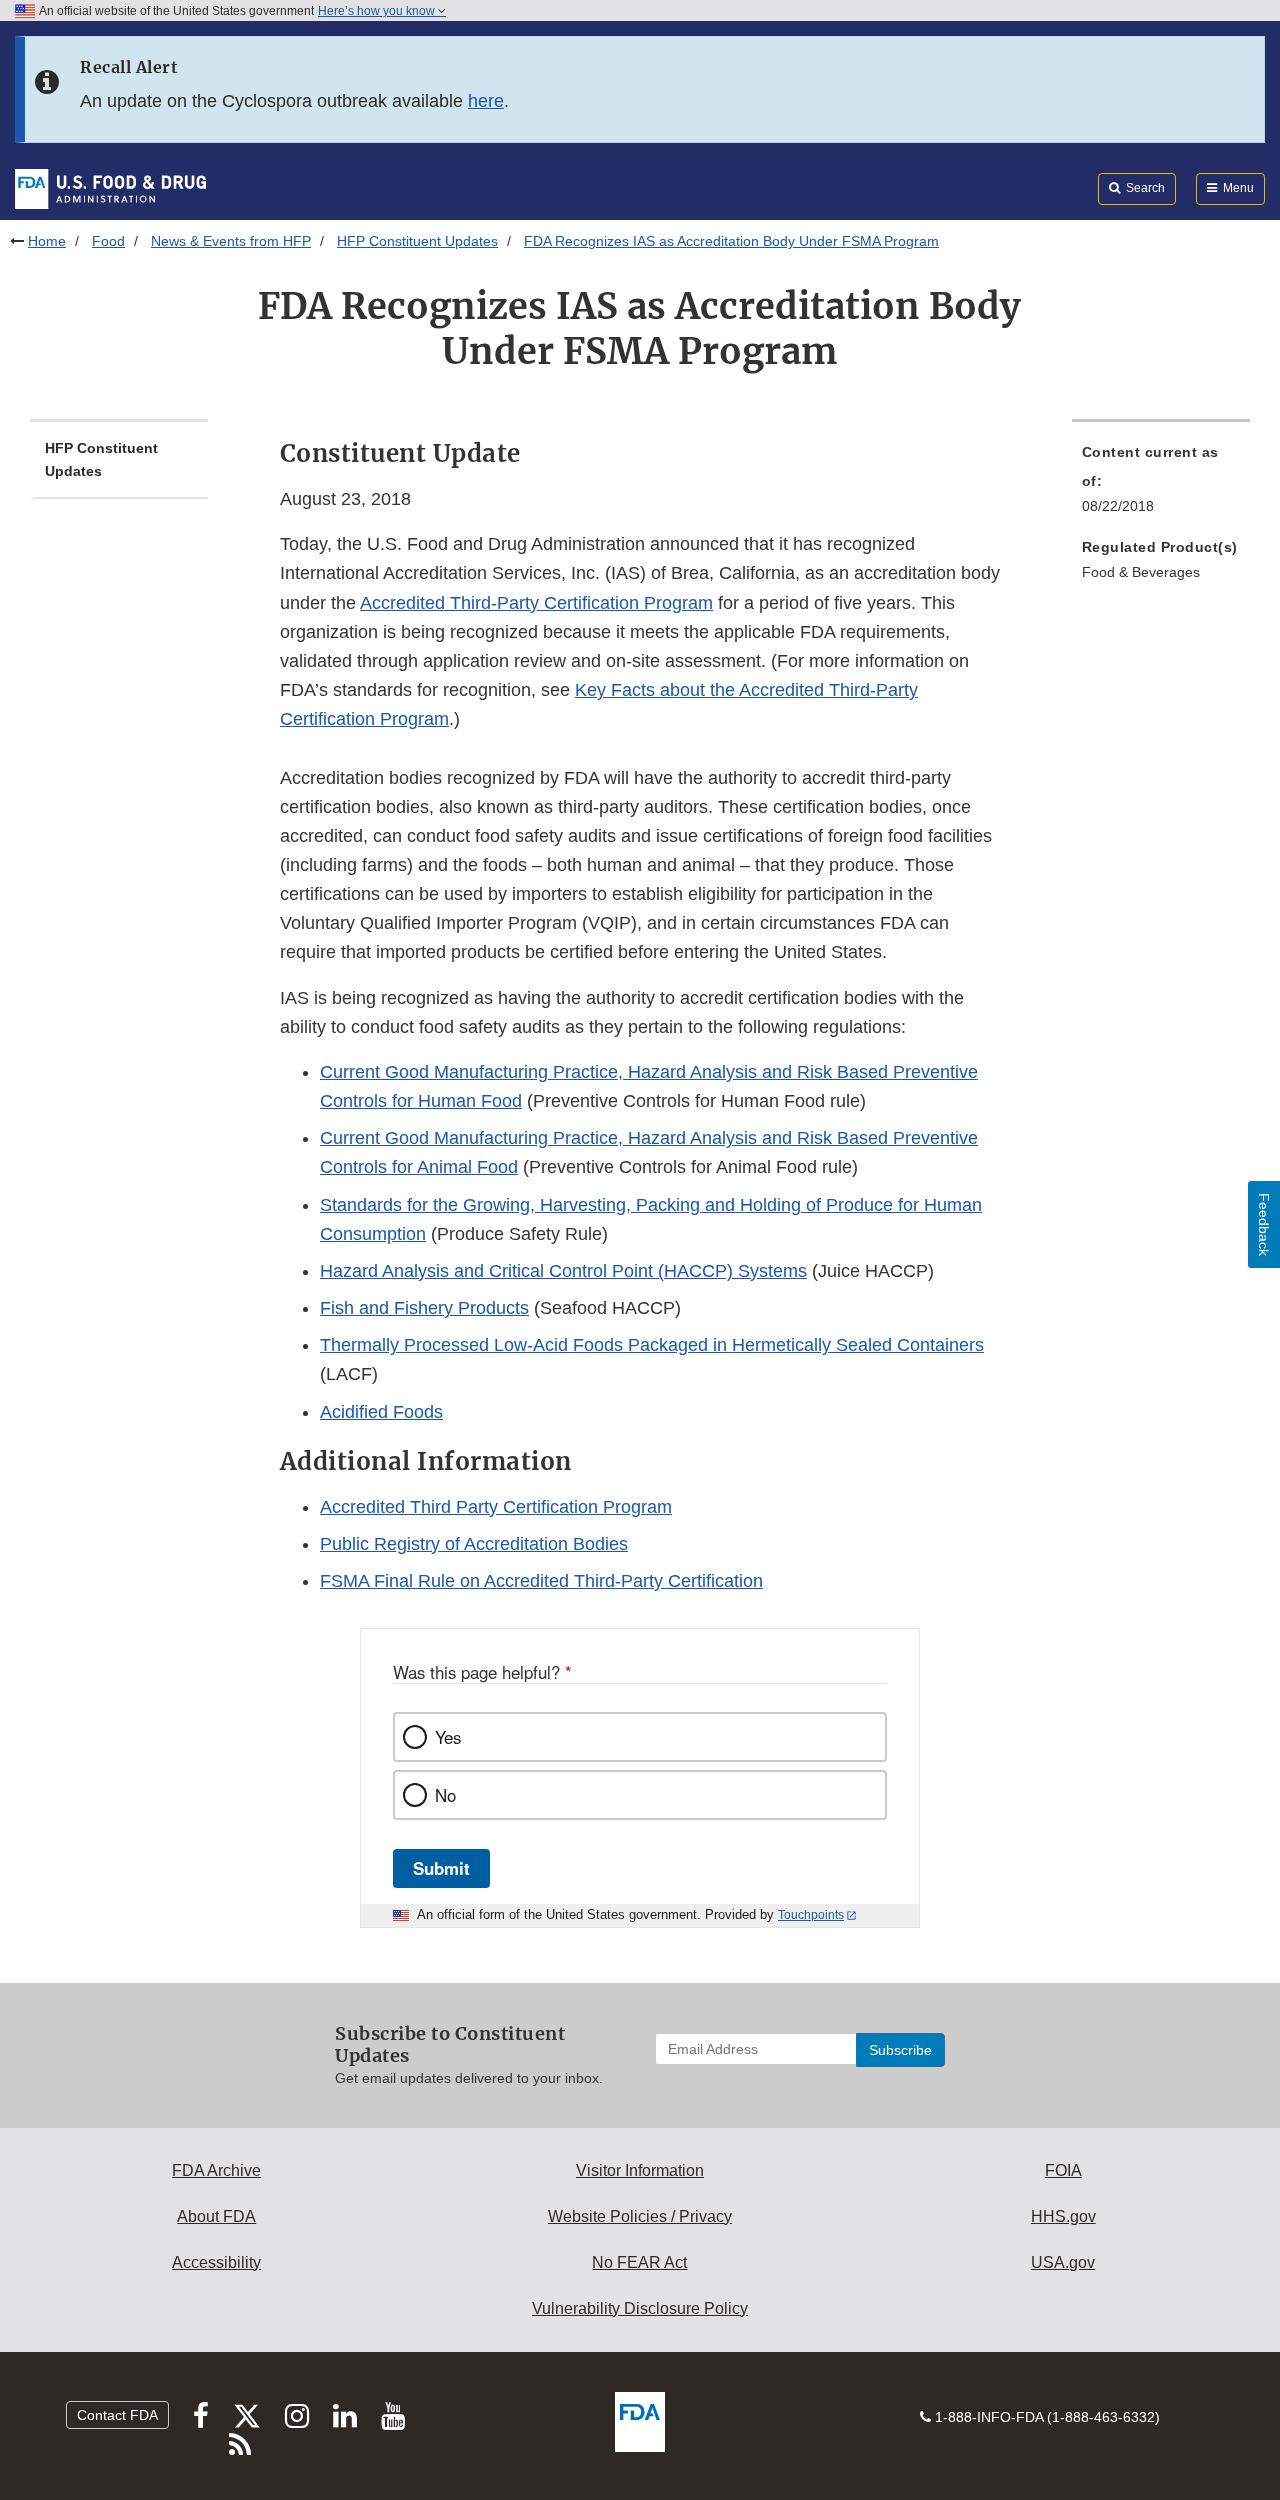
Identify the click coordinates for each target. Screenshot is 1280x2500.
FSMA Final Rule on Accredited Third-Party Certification (541, 1581)
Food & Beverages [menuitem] (1141, 572)
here (486, 101)
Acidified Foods (381, 1412)
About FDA (216, 2216)
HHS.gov (1063, 2216)
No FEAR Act (639, 2262)
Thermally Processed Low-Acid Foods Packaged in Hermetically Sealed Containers (652, 1345)
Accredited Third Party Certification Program (496, 1507)
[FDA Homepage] (110, 188)
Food (108, 241)
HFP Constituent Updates (417, 241)
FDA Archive (216, 2170)
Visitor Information (640, 2170)
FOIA (1063, 2170)
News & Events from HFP (231, 241)
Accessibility (216, 2262)
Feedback (1264, 1224)
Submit (441, 1868)
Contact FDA (117, 2415)
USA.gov (1063, 2262)
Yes (448, 1737)
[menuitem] (1161, 485)
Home (47, 241)
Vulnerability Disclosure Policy (640, 2308)
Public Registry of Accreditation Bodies (474, 1544)
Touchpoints (811, 1915)
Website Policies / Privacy (640, 2216)
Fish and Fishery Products (424, 1308)
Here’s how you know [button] (378, 11)
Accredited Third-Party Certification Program (536, 603)
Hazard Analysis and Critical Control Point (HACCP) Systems (563, 1271)
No (445, 1795)
